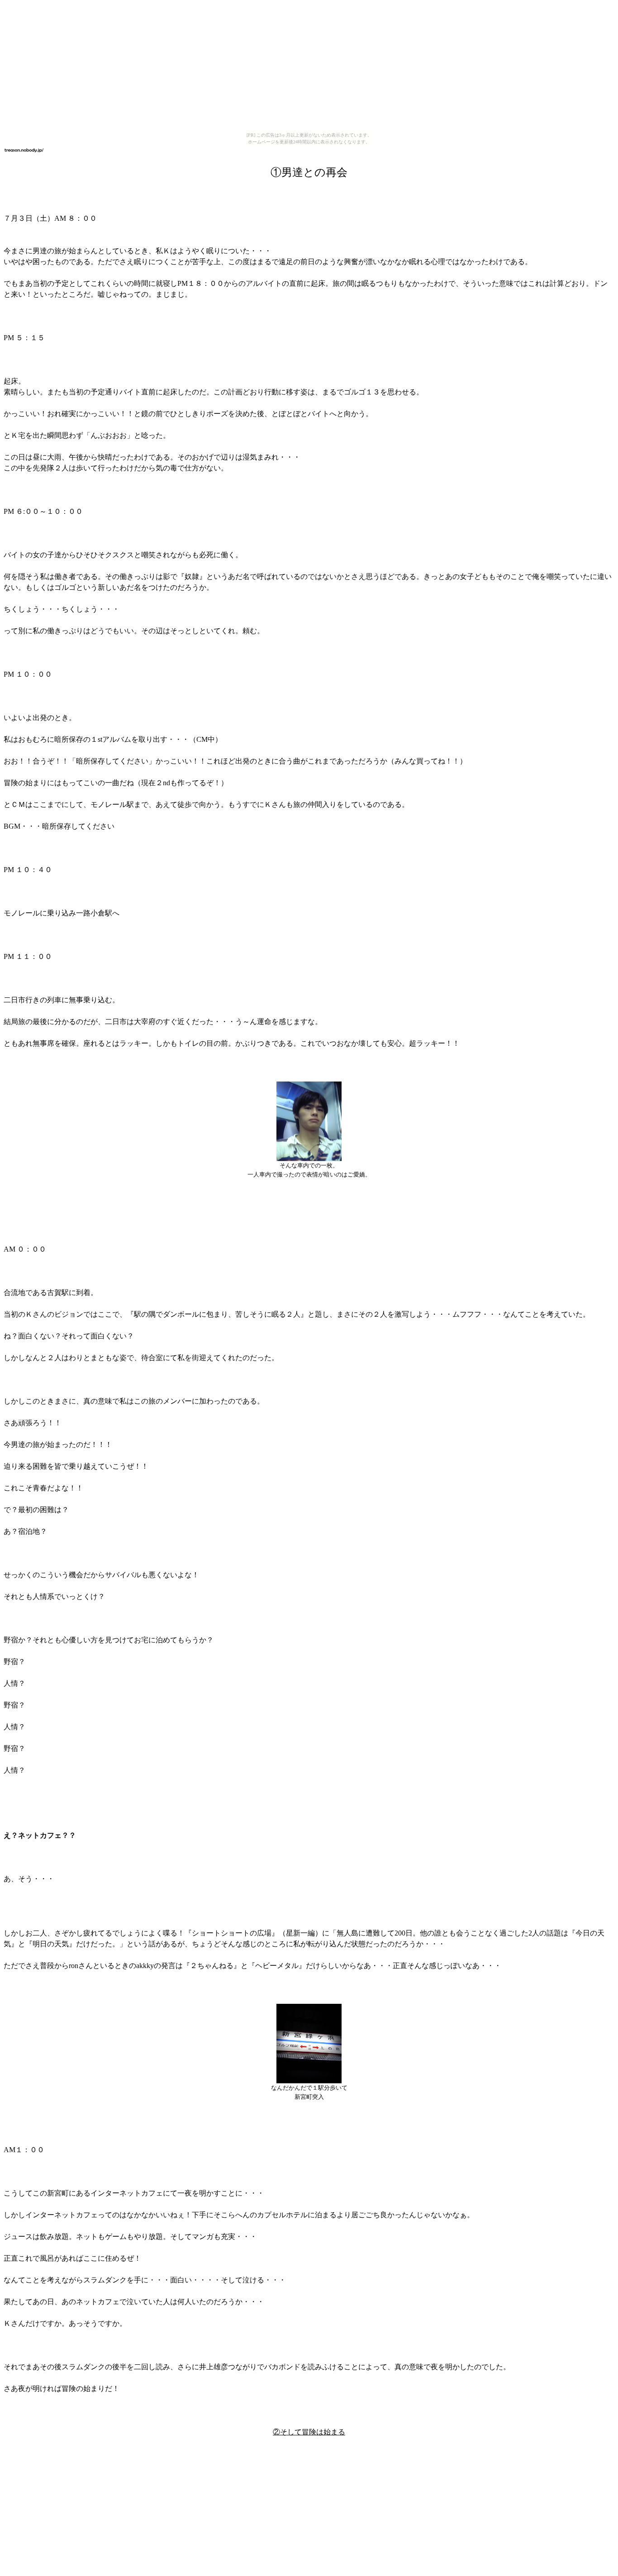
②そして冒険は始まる (309, 2432)
